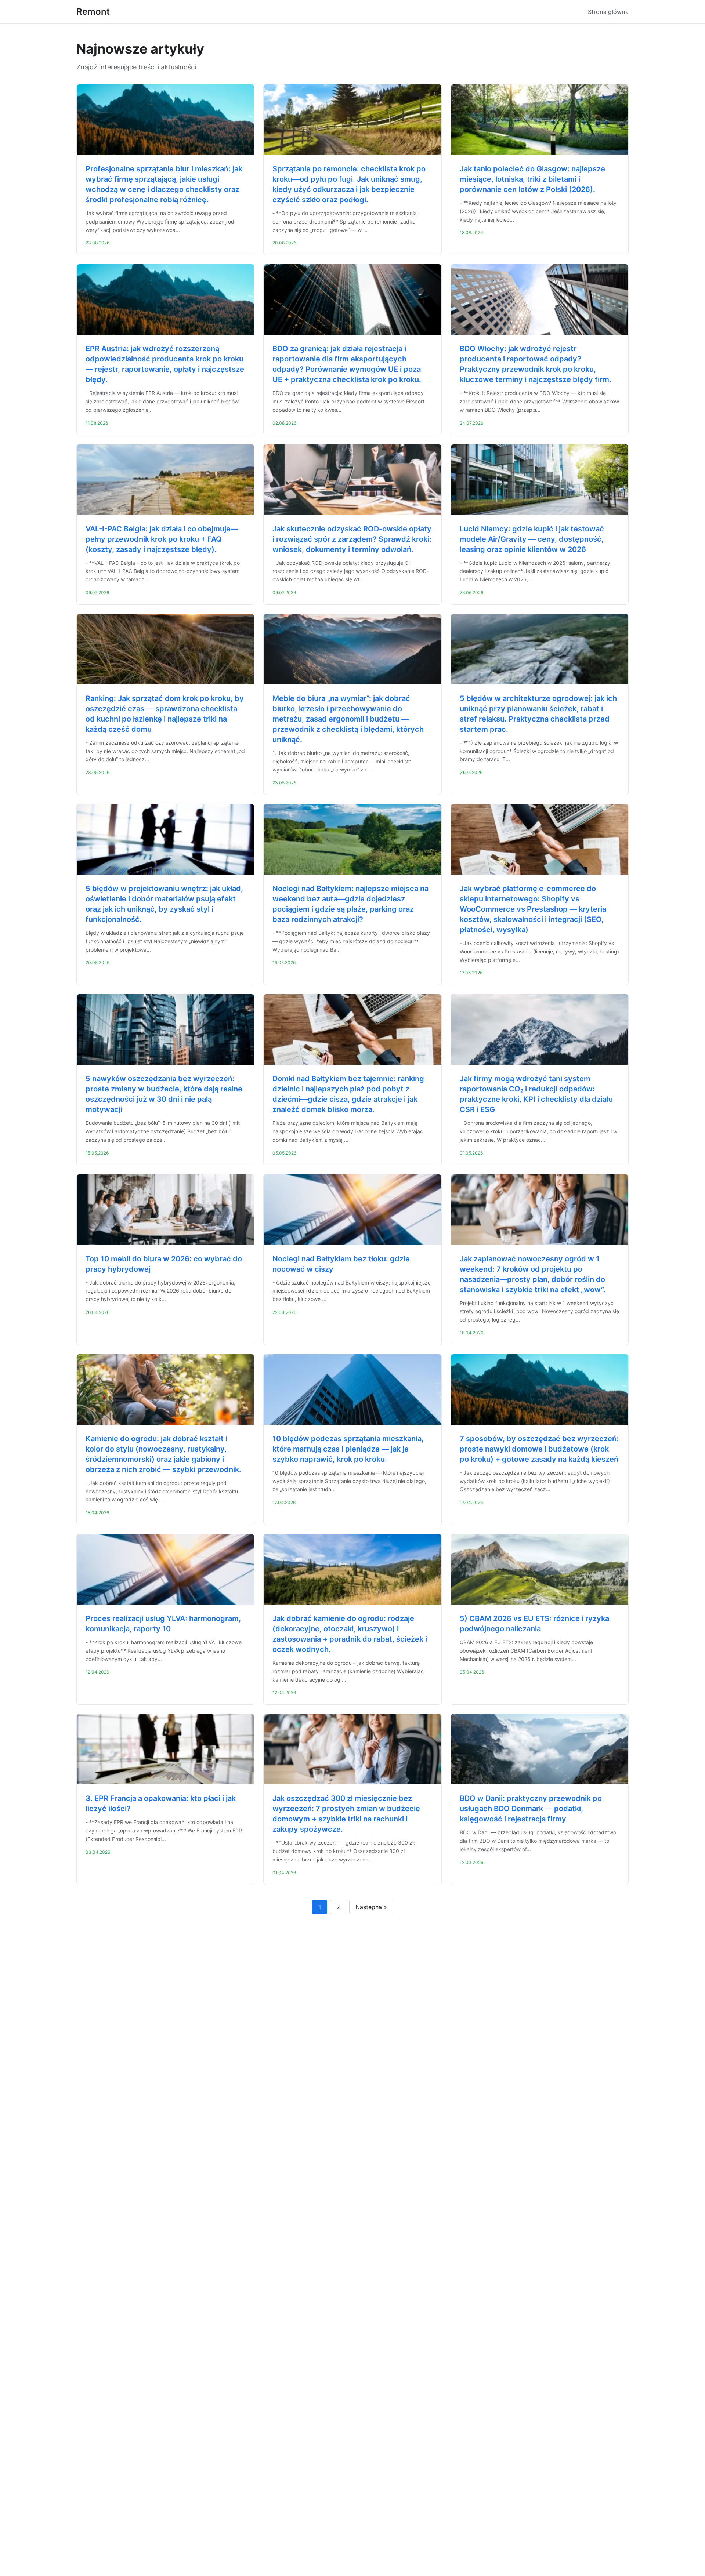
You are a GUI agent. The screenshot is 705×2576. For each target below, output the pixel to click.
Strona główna (608, 12)
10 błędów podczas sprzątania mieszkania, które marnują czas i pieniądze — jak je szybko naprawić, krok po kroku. (348, 1449)
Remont (93, 12)
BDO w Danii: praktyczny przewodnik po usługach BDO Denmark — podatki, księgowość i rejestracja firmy (531, 1809)
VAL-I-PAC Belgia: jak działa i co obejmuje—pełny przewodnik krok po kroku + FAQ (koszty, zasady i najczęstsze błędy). (162, 539)
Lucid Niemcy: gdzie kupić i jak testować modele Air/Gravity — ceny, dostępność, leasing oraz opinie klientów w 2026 (532, 539)
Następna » (371, 1907)
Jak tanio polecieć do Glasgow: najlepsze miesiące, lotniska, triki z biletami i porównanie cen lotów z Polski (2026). (532, 179)
